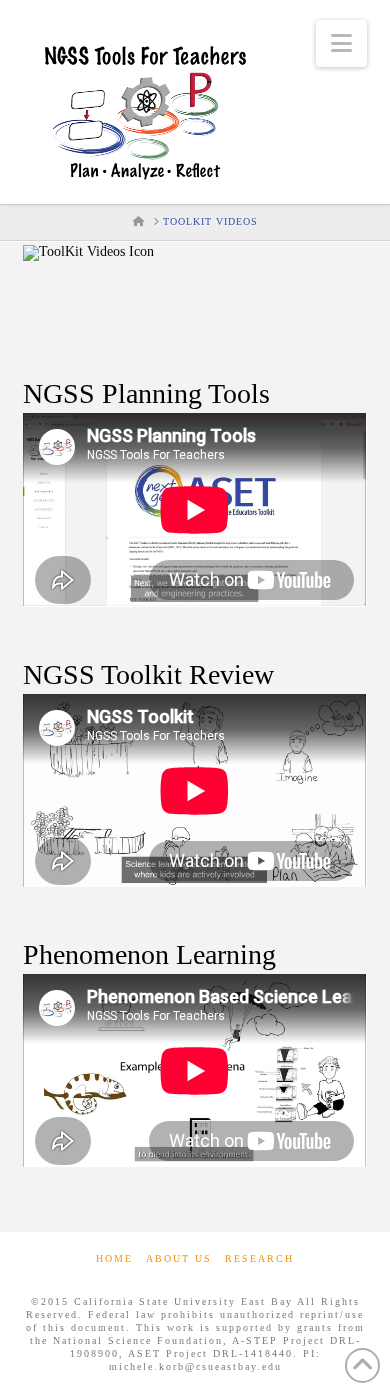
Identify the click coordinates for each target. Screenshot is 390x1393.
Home (114, 1258)
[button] (341, 43)
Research (259, 1258)
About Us (179, 1258)
